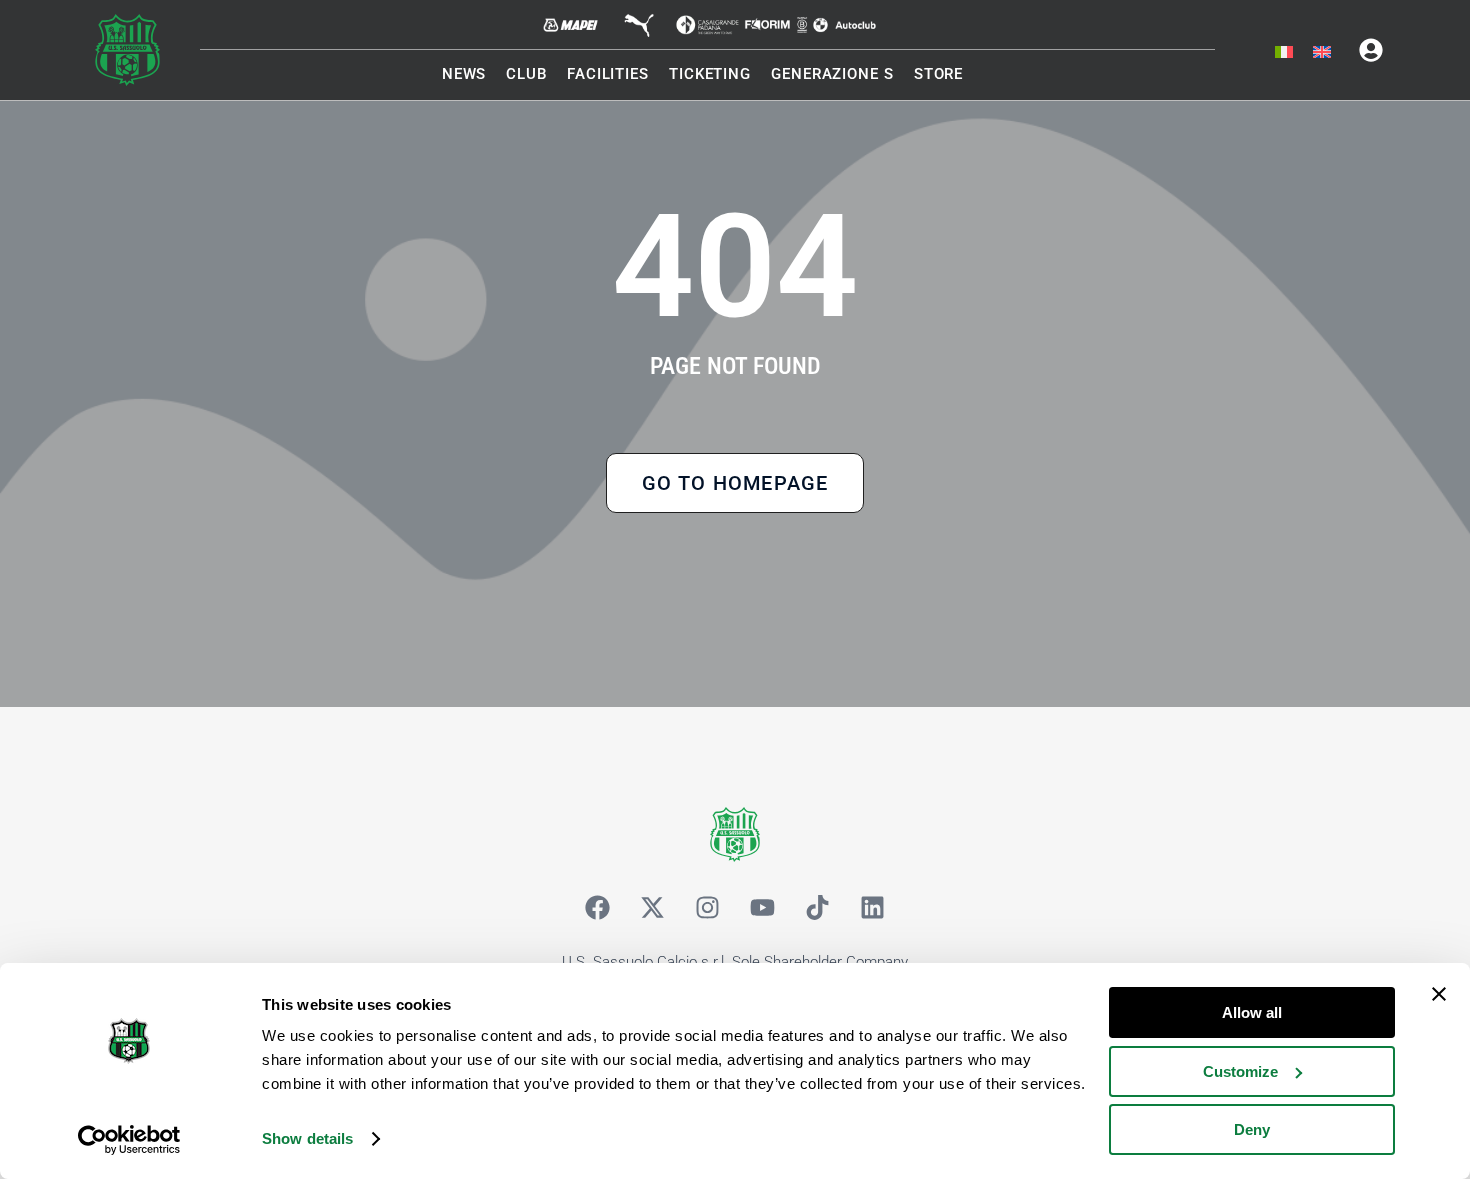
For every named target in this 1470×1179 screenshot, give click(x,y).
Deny (1252, 1129)
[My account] (1371, 50)
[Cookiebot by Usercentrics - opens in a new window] (129, 1140)
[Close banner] (1439, 994)
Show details (307, 1138)
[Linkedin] (873, 907)
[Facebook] (598, 907)
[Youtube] (763, 907)
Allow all (1252, 1012)
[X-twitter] (653, 907)
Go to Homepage (735, 483)
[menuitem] (1284, 53)
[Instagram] (708, 907)
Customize (1240, 1071)
